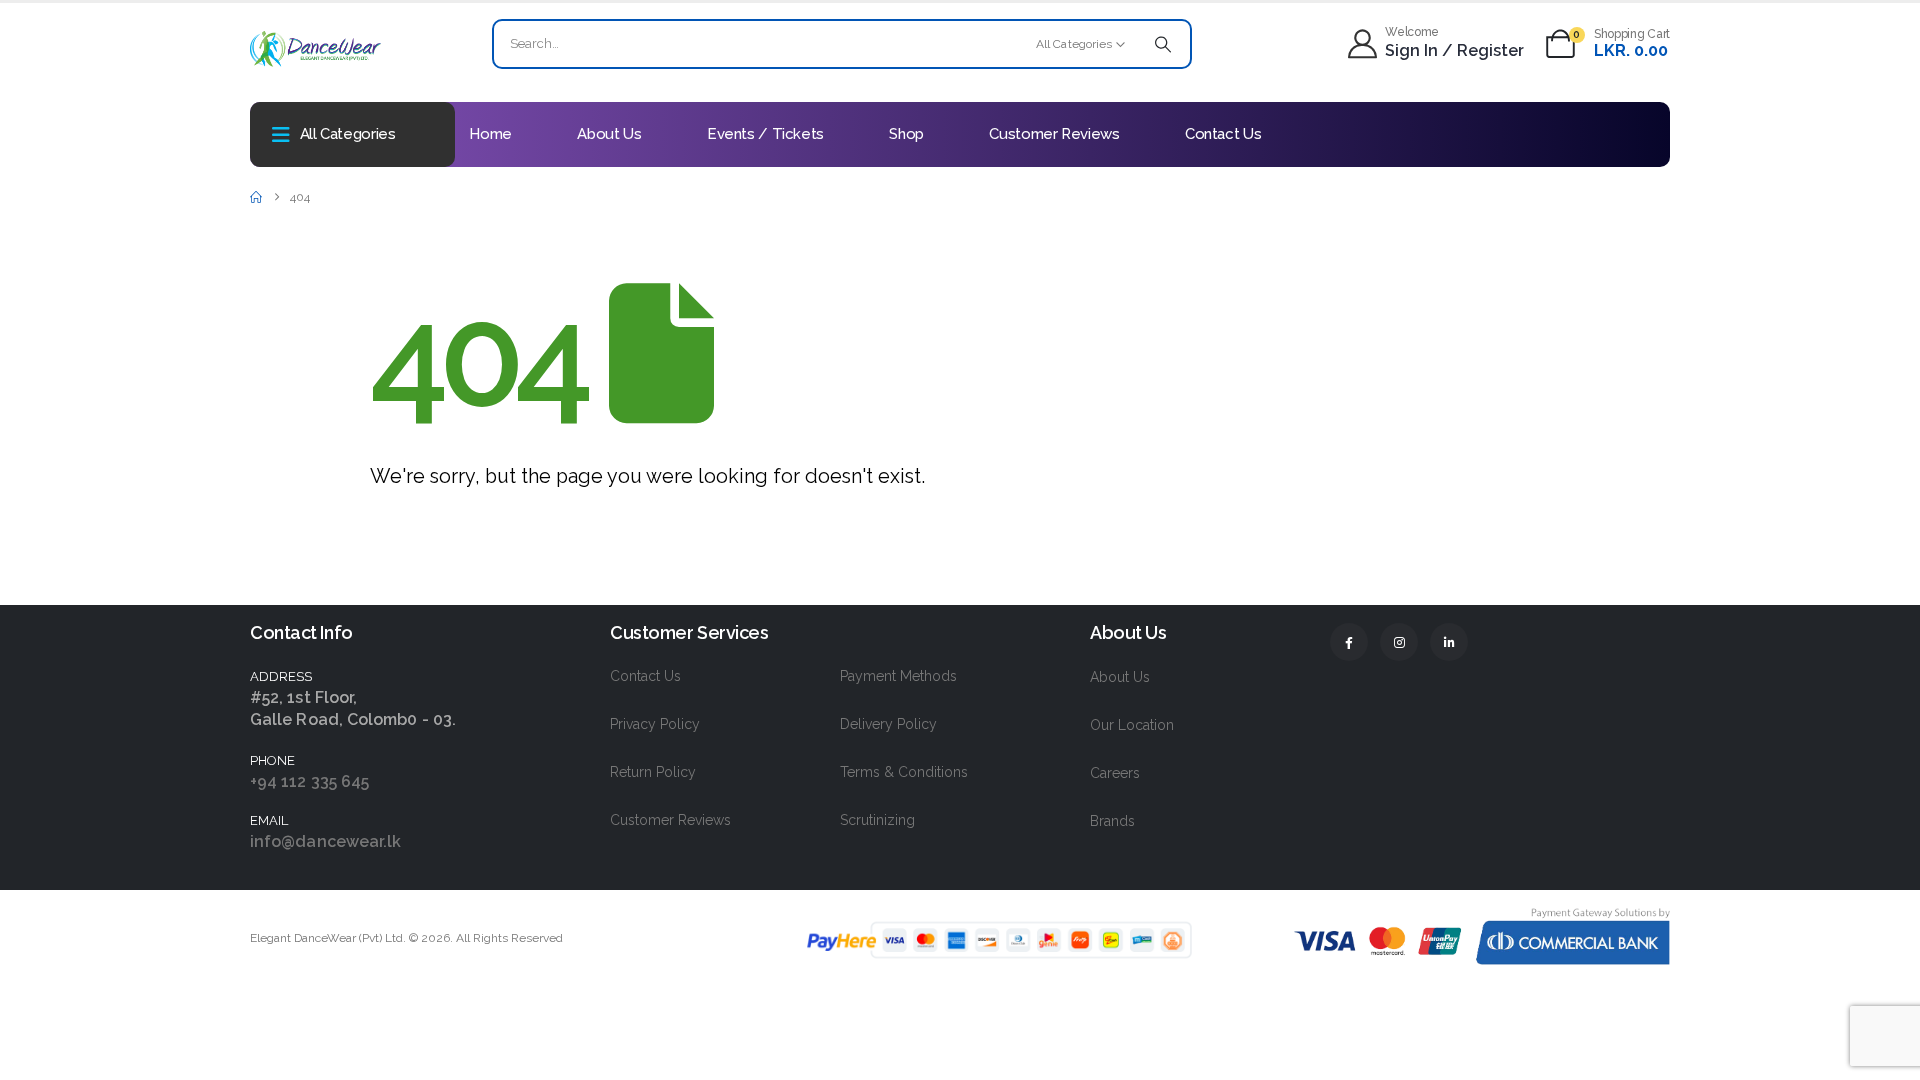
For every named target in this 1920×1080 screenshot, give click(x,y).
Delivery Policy (888, 724)
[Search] (1163, 44)
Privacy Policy (655, 724)
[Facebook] (1349, 642)
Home (490, 134)
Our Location (1132, 725)
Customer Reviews (1054, 134)
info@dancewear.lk (325, 841)
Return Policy (653, 772)
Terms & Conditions (904, 772)
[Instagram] (1399, 642)
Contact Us (1223, 134)
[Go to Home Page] (256, 197)
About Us (609, 134)
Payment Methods (898, 676)
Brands (1112, 821)
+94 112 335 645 (309, 781)
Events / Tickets (765, 134)
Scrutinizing (877, 820)
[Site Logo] (315, 48)
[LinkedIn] (1449, 642)
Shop (906, 134)
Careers (1115, 773)
